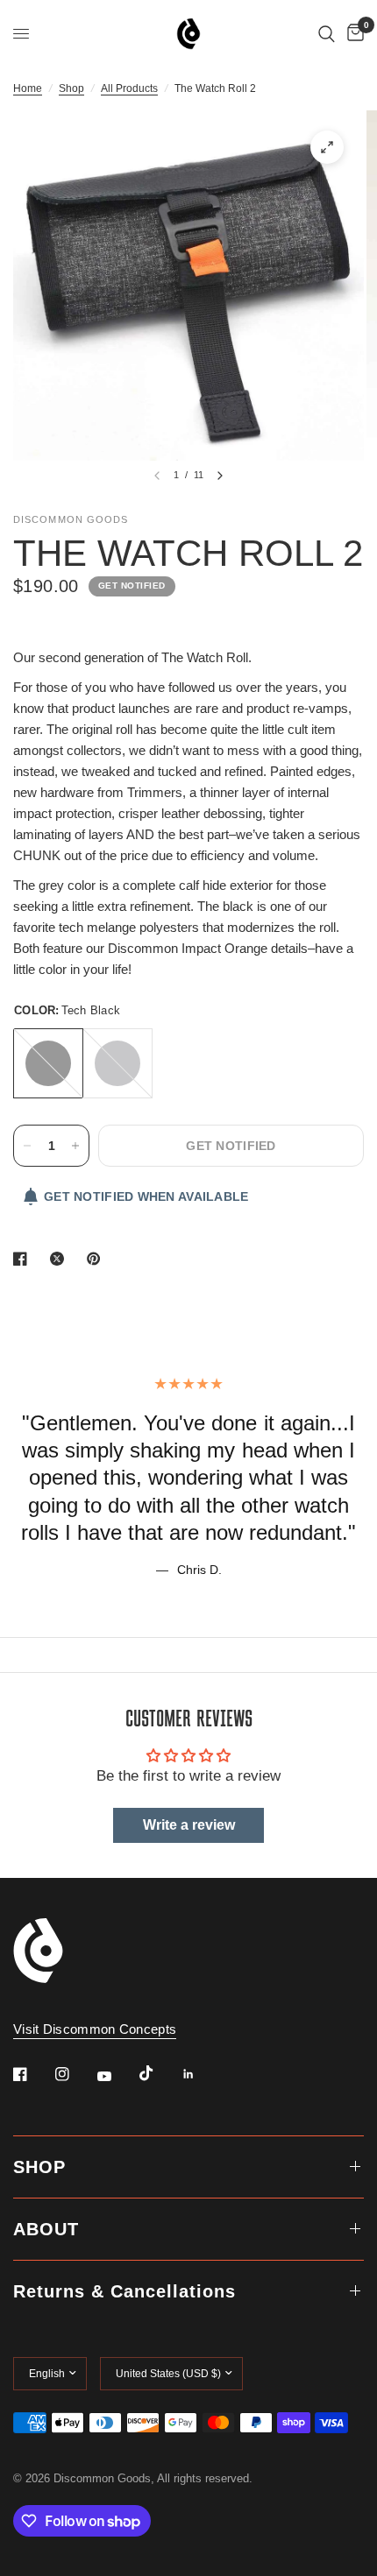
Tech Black (48, 1063)
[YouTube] (117, 2077)
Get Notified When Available (146, 1196)
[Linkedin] (201, 2074)
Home (28, 88)
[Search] (327, 34)
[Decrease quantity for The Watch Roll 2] (27, 1146)
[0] (352, 34)
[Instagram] (75, 2074)
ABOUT (46, 2229)
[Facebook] (32, 2074)
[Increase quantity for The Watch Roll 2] (75, 1146)
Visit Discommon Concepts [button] (95, 2029)
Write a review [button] (189, 1825)
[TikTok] (159, 2073)
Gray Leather (117, 1063)
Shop (71, 88)
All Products (129, 88)
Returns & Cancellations (124, 2291)
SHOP (39, 2167)
